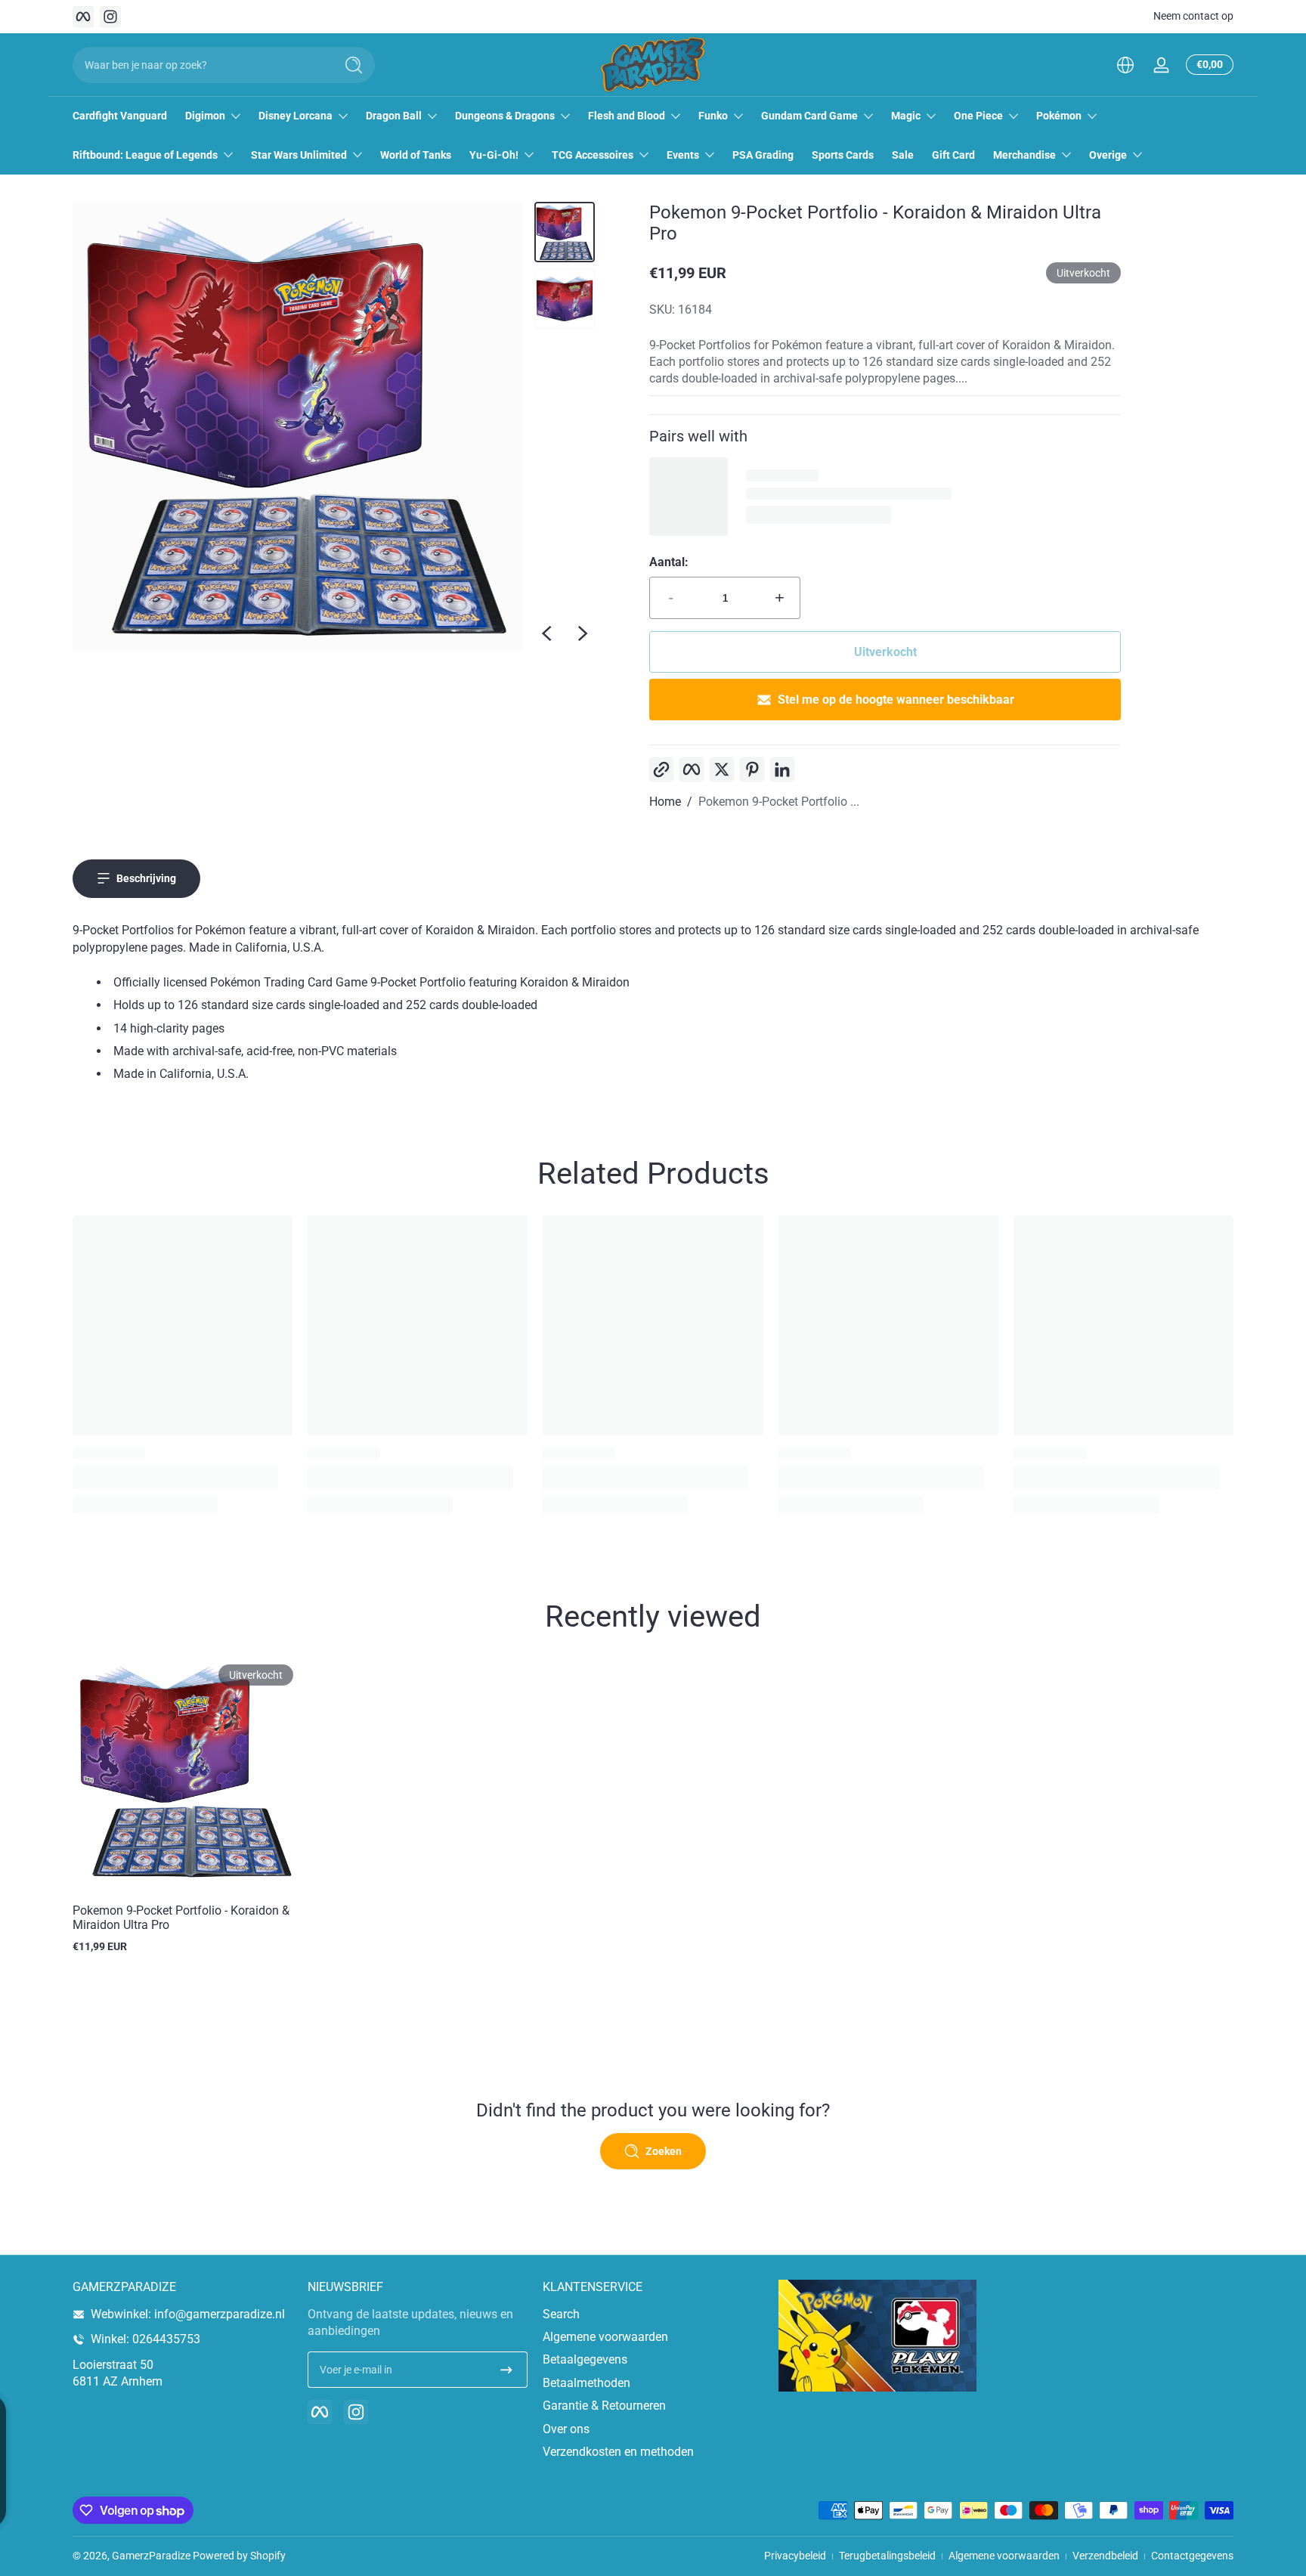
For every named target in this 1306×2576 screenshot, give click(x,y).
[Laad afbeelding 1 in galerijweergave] (565, 232)
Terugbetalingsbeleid (887, 2556)
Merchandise (1024, 155)
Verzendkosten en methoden (618, 2452)
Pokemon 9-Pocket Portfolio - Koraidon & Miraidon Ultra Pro (181, 1918)
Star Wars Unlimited (299, 155)
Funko (713, 116)
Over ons (566, 2429)
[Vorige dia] (546, 633)
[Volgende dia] (583, 633)
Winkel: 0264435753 (145, 2339)
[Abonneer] (506, 2370)
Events (683, 155)
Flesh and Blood (627, 116)
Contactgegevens (1192, 2556)
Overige (1108, 155)
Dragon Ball (394, 116)
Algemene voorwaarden (605, 2337)
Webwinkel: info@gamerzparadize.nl (188, 2314)
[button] (1125, 65)
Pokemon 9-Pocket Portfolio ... (779, 802)
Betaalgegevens (585, 2359)
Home (665, 802)
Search (561, 2314)
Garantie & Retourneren (604, 2406)
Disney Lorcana (296, 116)
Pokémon (1059, 116)
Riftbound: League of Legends (145, 155)
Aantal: (669, 562)
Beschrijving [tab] (146, 878)
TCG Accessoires (593, 155)
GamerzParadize (151, 2556)
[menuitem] (653, 2314)
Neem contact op (1193, 16)
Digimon (205, 116)
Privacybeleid (795, 2556)
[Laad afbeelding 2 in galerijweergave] (565, 299)
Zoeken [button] (664, 2151)
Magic (906, 116)
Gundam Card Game (809, 116)
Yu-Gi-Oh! (494, 155)
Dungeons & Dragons (505, 116)
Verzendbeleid (1105, 2556)
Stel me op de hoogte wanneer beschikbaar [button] (896, 700)
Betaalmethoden (586, 2383)
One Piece (978, 116)
